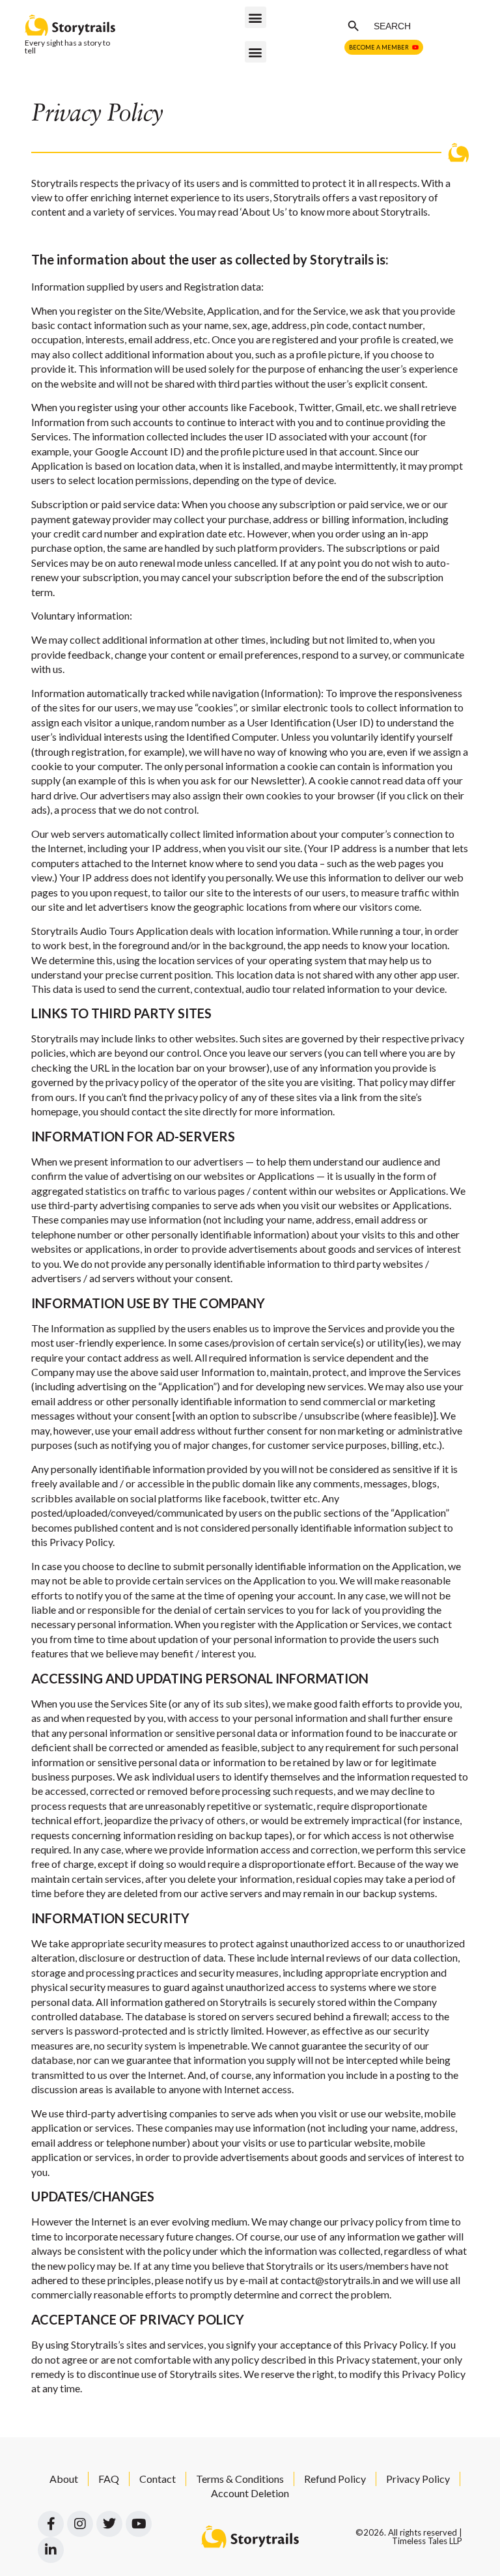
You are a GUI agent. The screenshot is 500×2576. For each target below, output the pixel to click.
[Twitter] (109, 2524)
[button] (256, 17)
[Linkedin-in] (51, 2550)
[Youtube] (139, 2524)
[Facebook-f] (51, 2524)
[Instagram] (80, 2524)
